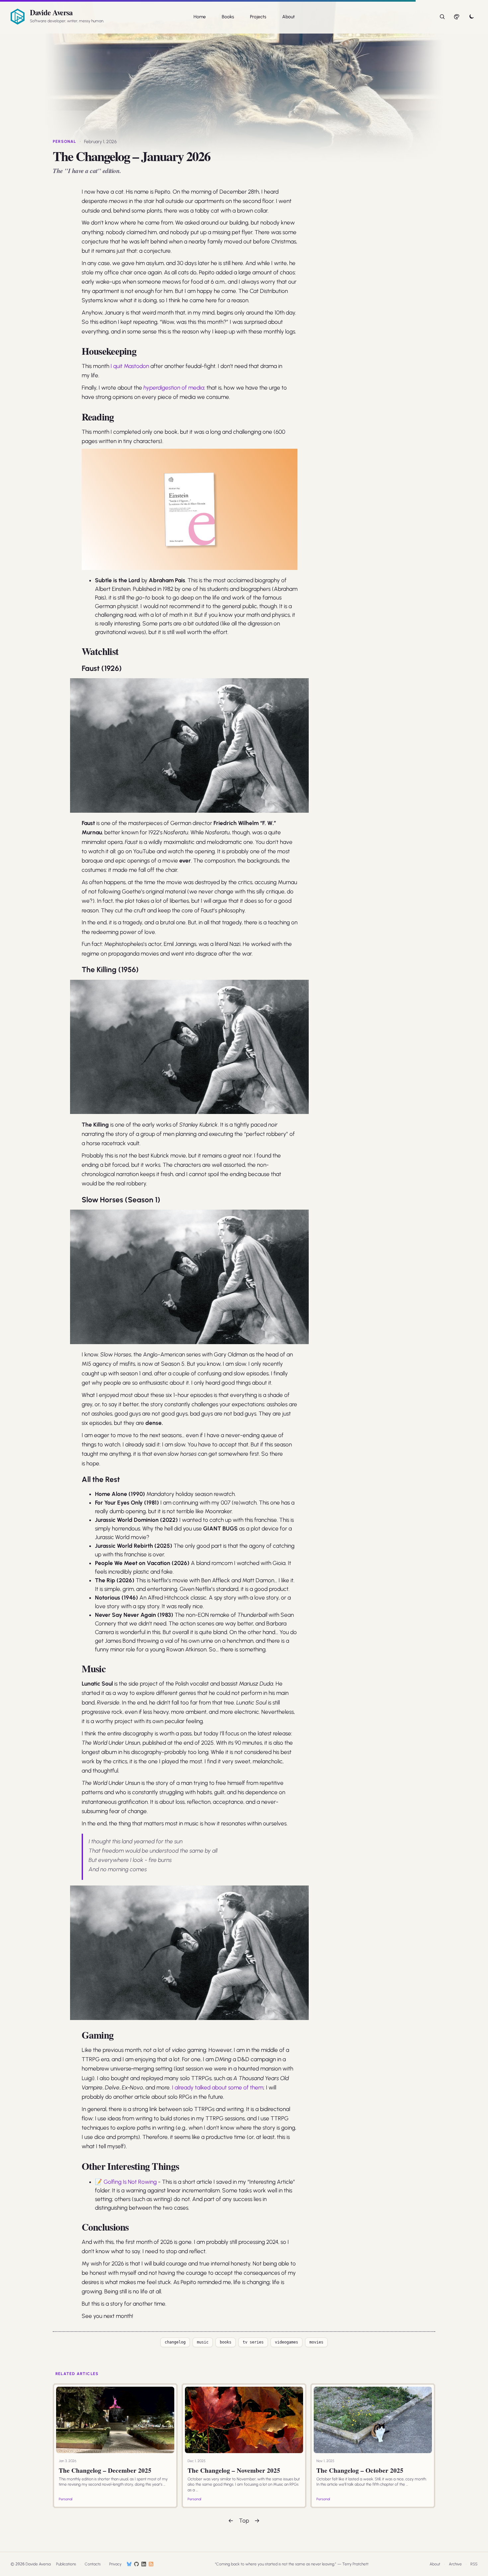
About (288, 17)
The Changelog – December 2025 (105, 2470)
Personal (65, 141)
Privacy (115, 2564)
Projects (258, 17)
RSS (474, 2564)
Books (228, 17)
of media (174, 388)
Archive (455, 2564)
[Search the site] (442, 17)
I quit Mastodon (130, 366)
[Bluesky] (129, 2564)
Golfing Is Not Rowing (130, 2182)
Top (244, 2521)
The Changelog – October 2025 (360, 2470)
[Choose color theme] (457, 17)
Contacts (93, 2564)
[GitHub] (136, 2564)
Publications (66, 2564)
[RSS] (151, 2564)
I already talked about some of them (218, 2087)
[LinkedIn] (144, 2564)
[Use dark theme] (471, 17)
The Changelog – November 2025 (234, 2470)
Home (200, 17)
